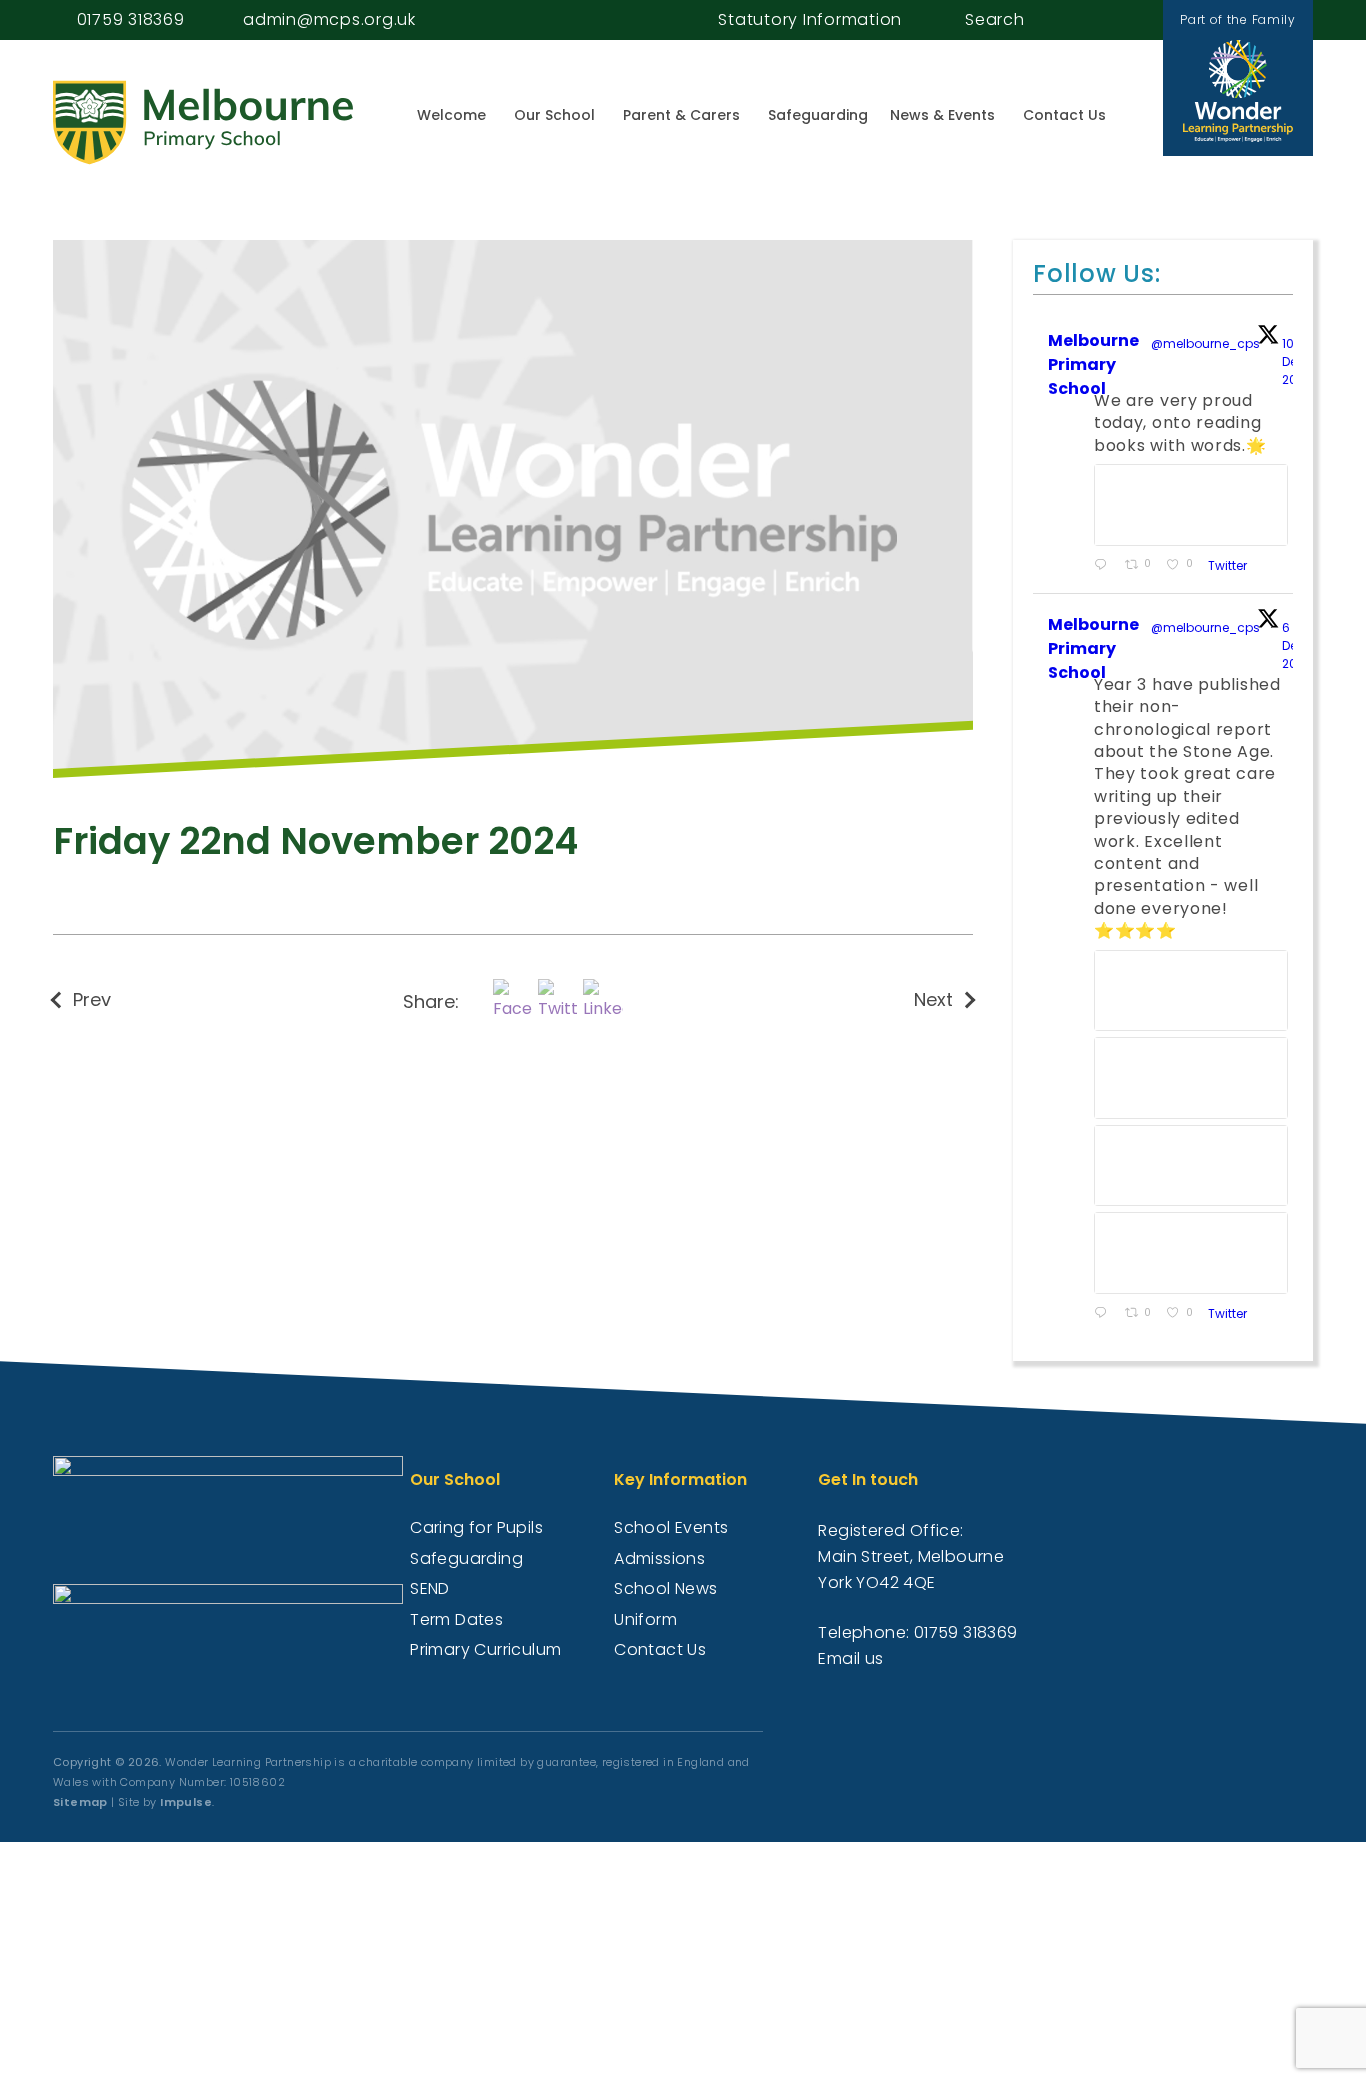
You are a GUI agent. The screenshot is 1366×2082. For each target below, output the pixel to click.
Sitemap (80, 1802)
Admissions (659, 1558)
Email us (850, 1658)
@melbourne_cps (1205, 343)
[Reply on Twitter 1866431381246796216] (1104, 566)
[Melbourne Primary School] (203, 122)
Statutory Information (810, 19)
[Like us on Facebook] (1104, 19)
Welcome (451, 115)
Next (933, 999)
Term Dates (456, 1619)
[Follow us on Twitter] (1126, 19)
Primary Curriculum (485, 1649)
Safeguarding (818, 115)
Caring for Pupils (476, 1527)
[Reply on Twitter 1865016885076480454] (1104, 1314)
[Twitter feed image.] (1191, 505)
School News (665, 1588)
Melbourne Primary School (1093, 364)
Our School (554, 115)
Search (995, 19)
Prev (92, 999)
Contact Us (1064, 115)
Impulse (186, 1802)
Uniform (645, 1619)
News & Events (942, 115)
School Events (671, 1527)
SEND (430, 1588)
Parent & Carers (681, 115)
